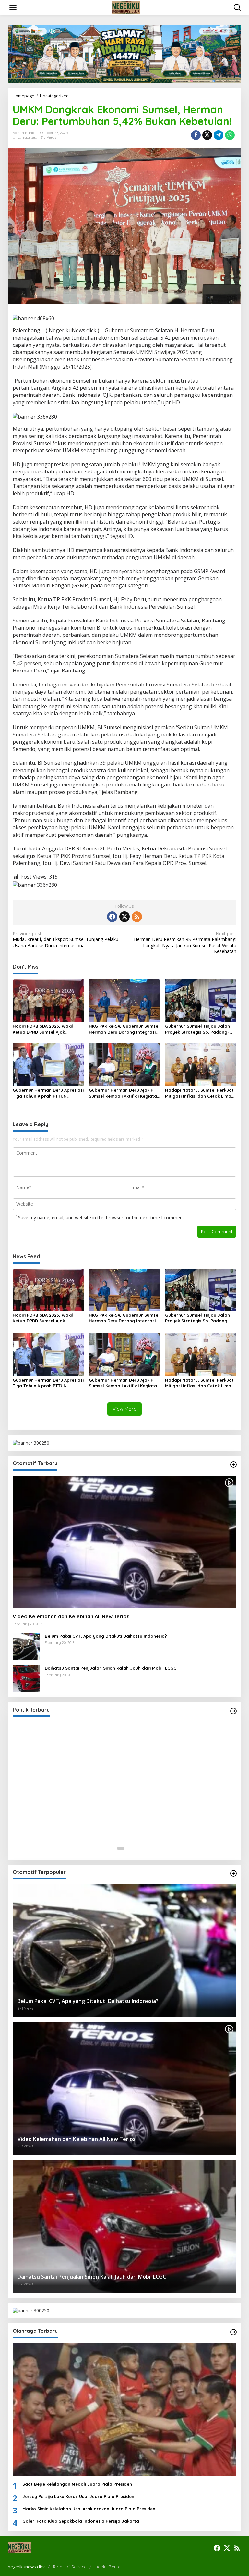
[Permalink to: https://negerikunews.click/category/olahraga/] (233, 2332)
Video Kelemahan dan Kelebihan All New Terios (71, 1616)
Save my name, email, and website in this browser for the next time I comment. (102, 1218)
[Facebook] (112, 917)
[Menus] (13, 7)
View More (124, 1409)
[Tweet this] (207, 135)
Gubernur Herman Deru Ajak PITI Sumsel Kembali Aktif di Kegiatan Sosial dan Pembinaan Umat (124, 1093)
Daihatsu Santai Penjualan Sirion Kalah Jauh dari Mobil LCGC (111, 1668)
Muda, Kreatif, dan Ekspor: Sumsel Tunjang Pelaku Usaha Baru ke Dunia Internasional (65, 939)
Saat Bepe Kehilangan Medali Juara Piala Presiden (77, 2484)
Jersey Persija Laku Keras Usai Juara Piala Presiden (78, 2496)
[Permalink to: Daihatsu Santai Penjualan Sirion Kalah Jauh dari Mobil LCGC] (26, 1678)
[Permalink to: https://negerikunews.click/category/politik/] (233, 1711)
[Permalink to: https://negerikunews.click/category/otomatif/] (233, 1464)
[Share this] (196, 135)
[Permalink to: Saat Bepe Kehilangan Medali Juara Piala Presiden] (124, 2410)
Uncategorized (25, 137)
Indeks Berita (107, 2567)
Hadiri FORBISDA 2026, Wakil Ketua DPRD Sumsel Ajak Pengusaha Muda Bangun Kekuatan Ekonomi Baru (43, 1029)
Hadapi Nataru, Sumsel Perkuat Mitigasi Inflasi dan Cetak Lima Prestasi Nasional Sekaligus (199, 1093)
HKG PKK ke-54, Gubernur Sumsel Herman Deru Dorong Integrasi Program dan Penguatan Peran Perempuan (124, 1029)
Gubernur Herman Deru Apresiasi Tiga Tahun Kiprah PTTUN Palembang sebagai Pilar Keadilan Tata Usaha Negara (48, 1093)
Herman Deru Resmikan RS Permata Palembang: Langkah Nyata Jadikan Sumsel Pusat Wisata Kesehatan (185, 942)
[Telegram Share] (219, 135)
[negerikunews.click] (126, 7)
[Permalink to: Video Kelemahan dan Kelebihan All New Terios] (124, 1542)
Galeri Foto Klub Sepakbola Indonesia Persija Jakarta (81, 2521)
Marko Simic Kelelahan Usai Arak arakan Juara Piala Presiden (89, 2509)
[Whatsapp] (230, 135)
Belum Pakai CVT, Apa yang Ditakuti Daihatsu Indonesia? (106, 1636)
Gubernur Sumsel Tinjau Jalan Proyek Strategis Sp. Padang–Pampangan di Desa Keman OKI (199, 1029)
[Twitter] (124, 917)
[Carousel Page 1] (121, 1848)
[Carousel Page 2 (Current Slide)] (128, 1848)
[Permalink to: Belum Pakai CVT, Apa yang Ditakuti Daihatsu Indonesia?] (26, 1646)
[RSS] (137, 917)
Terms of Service (70, 2567)
